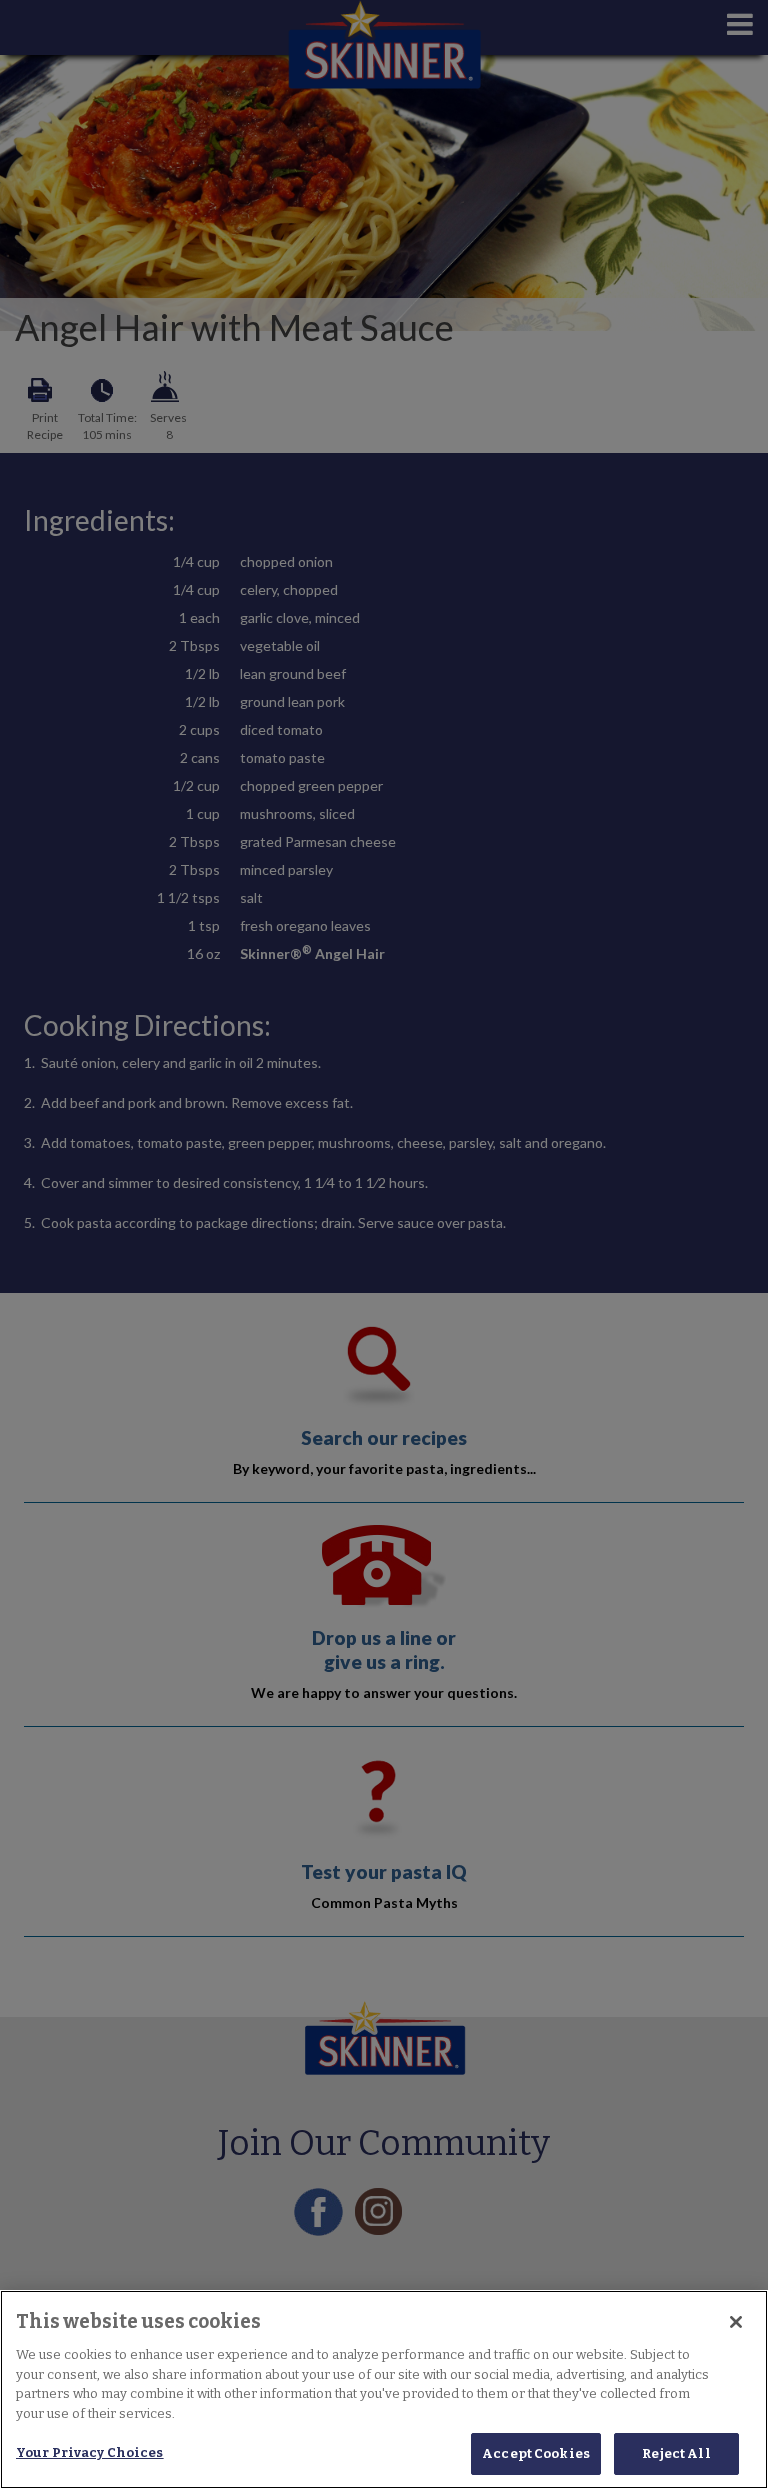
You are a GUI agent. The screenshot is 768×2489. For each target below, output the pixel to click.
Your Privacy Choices (90, 2452)
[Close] (736, 2322)
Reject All (676, 2453)
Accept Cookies (536, 2453)
